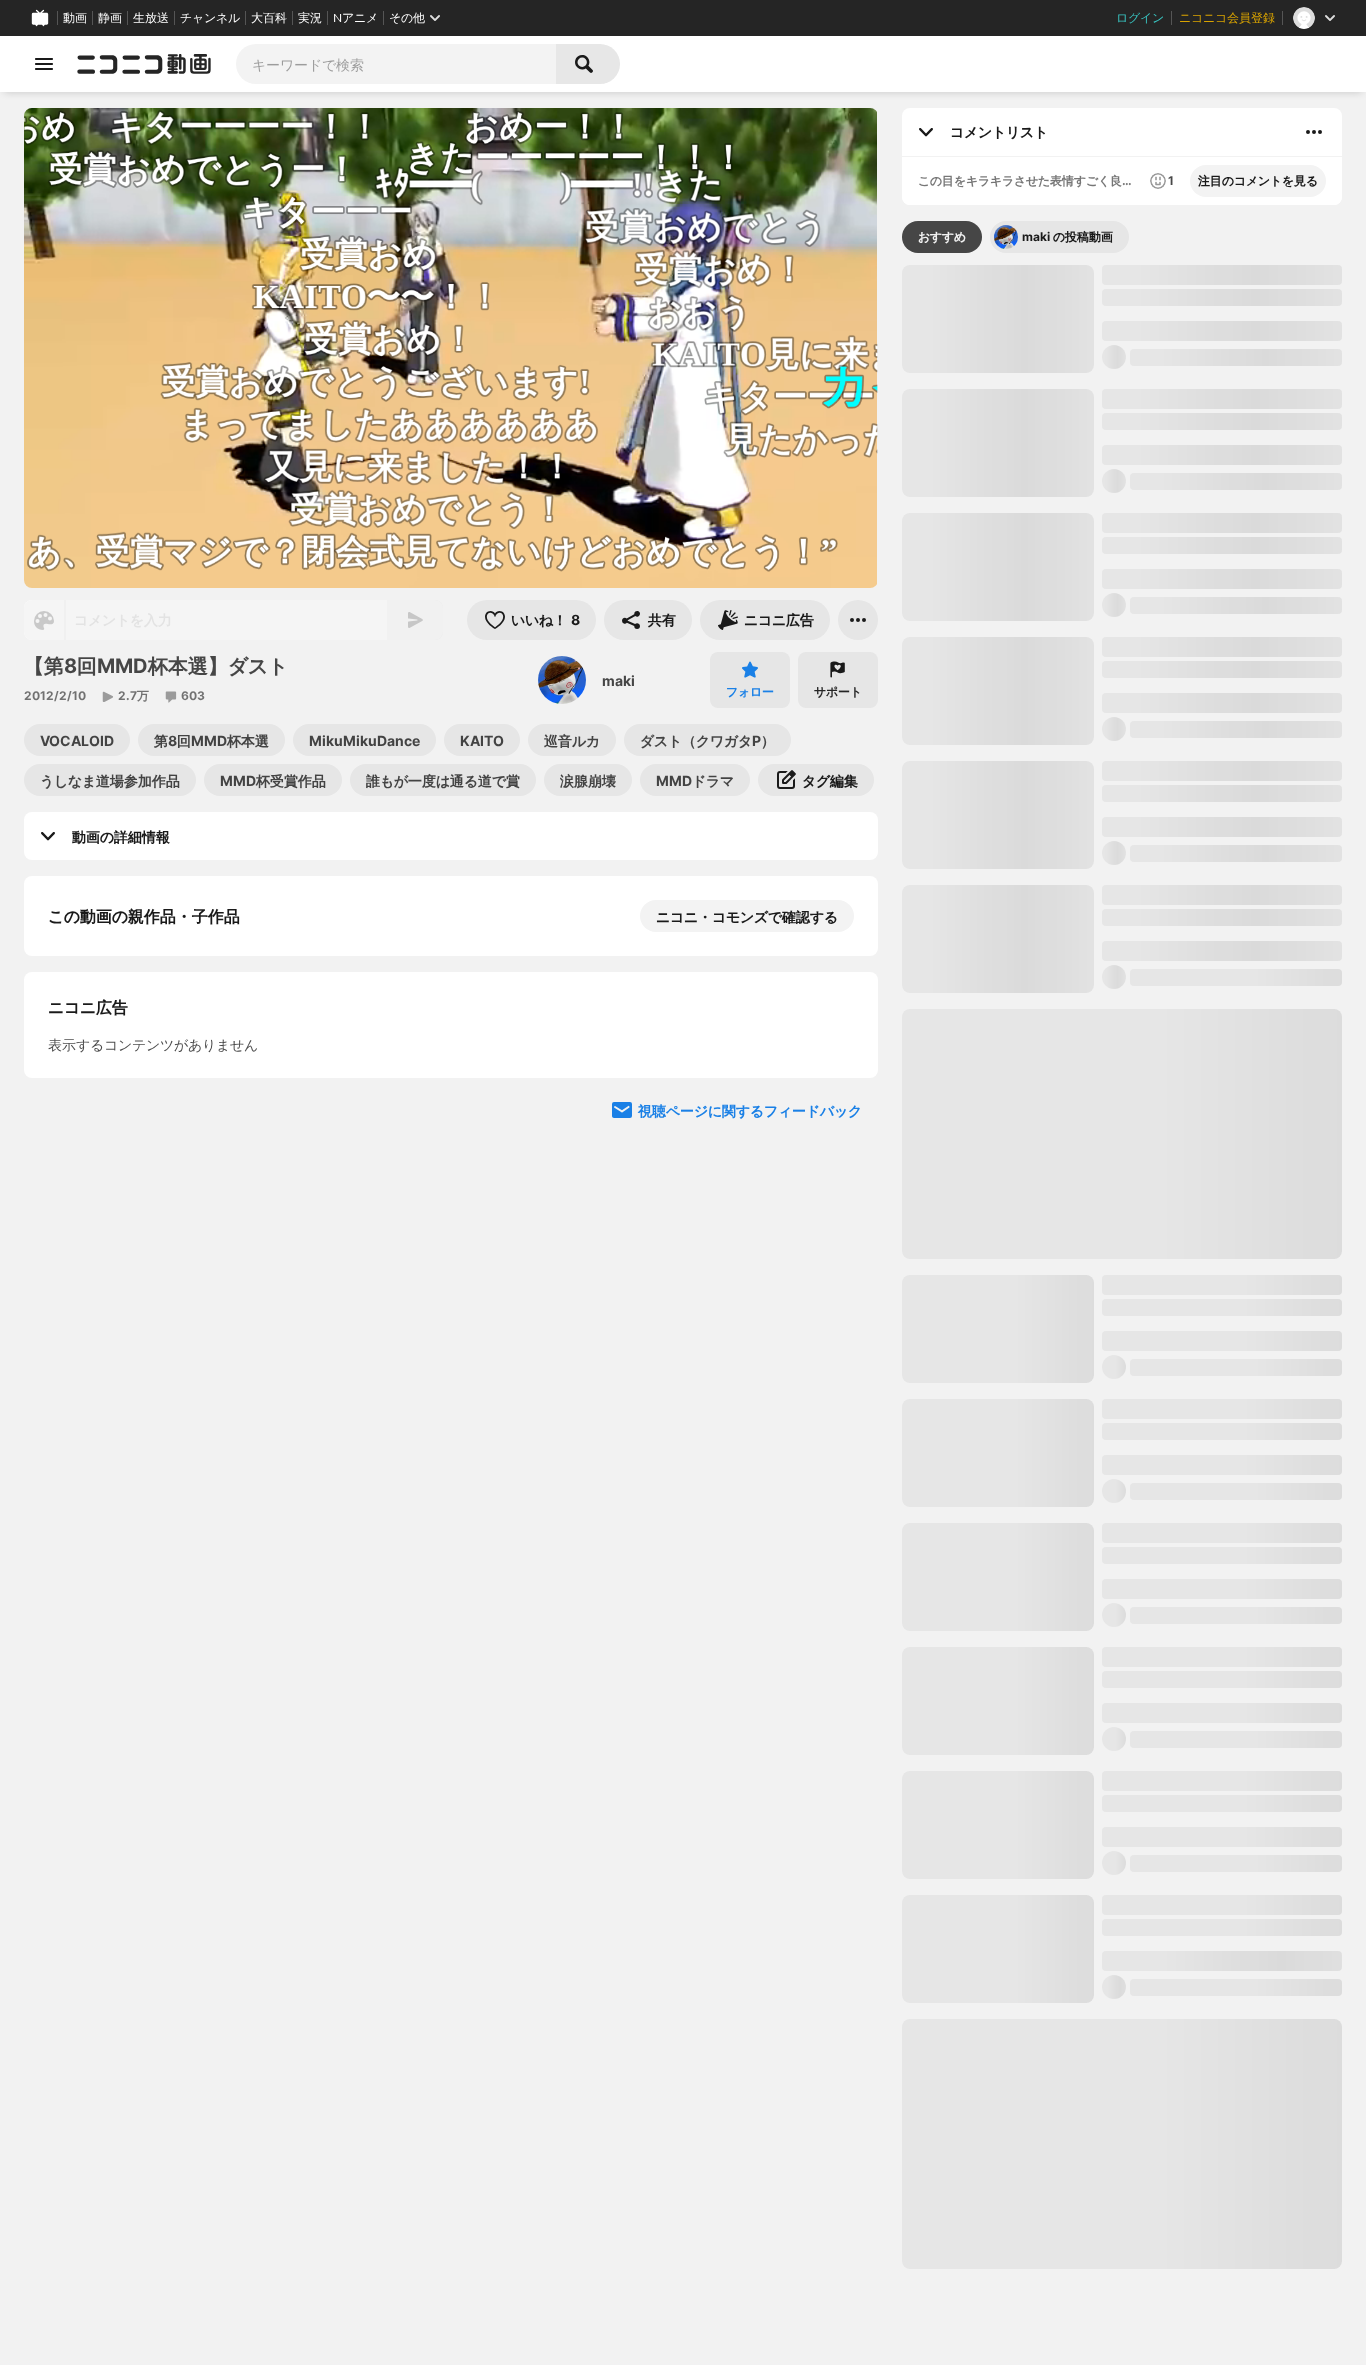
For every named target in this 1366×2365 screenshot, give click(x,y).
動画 (75, 18)
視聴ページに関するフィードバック (750, 1770)
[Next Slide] (838, 1038)
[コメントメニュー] (1314, 132)
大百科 (269, 18)
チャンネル (210, 18)
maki (618, 680)
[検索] (588, 64)
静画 (110, 18)
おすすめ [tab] (942, 236)
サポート (838, 691)
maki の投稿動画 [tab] (1067, 236)
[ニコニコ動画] (144, 64)
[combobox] (396, 64)
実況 (310, 18)
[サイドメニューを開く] (44, 64)
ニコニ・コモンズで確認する (747, 916)
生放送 (151, 18)
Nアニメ (355, 18)
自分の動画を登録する (162, 1393)
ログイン (1140, 18)
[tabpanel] (1122, 1267)
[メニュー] (858, 620)
